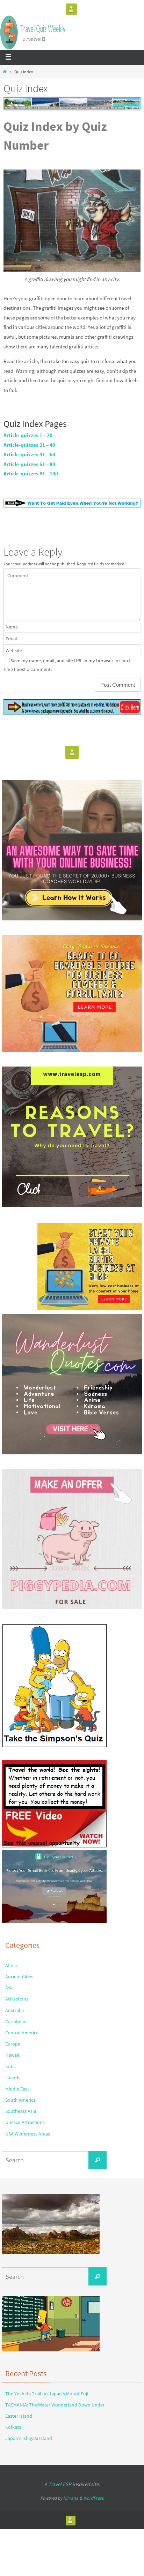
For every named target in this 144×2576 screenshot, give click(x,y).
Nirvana (71, 2498)
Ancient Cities (19, 1976)
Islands (13, 2078)
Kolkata (13, 2427)
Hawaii (12, 2055)
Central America (22, 2033)
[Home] (5, 72)
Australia (15, 2010)
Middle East (17, 2089)
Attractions (17, 1999)
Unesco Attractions (25, 2122)
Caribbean (16, 2021)
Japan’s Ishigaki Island (29, 2438)
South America (20, 2100)
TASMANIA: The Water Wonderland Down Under (55, 2405)
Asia (9, 1988)
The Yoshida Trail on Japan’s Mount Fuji (47, 2394)
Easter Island (19, 2416)
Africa (11, 1965)
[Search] (98, 2160)
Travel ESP (60, 2484)
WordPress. (94, 2498)
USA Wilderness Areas (28, 2134)
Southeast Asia (21, 2111)
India (10, 2066)
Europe (13, 2044)
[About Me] (71, 9)
